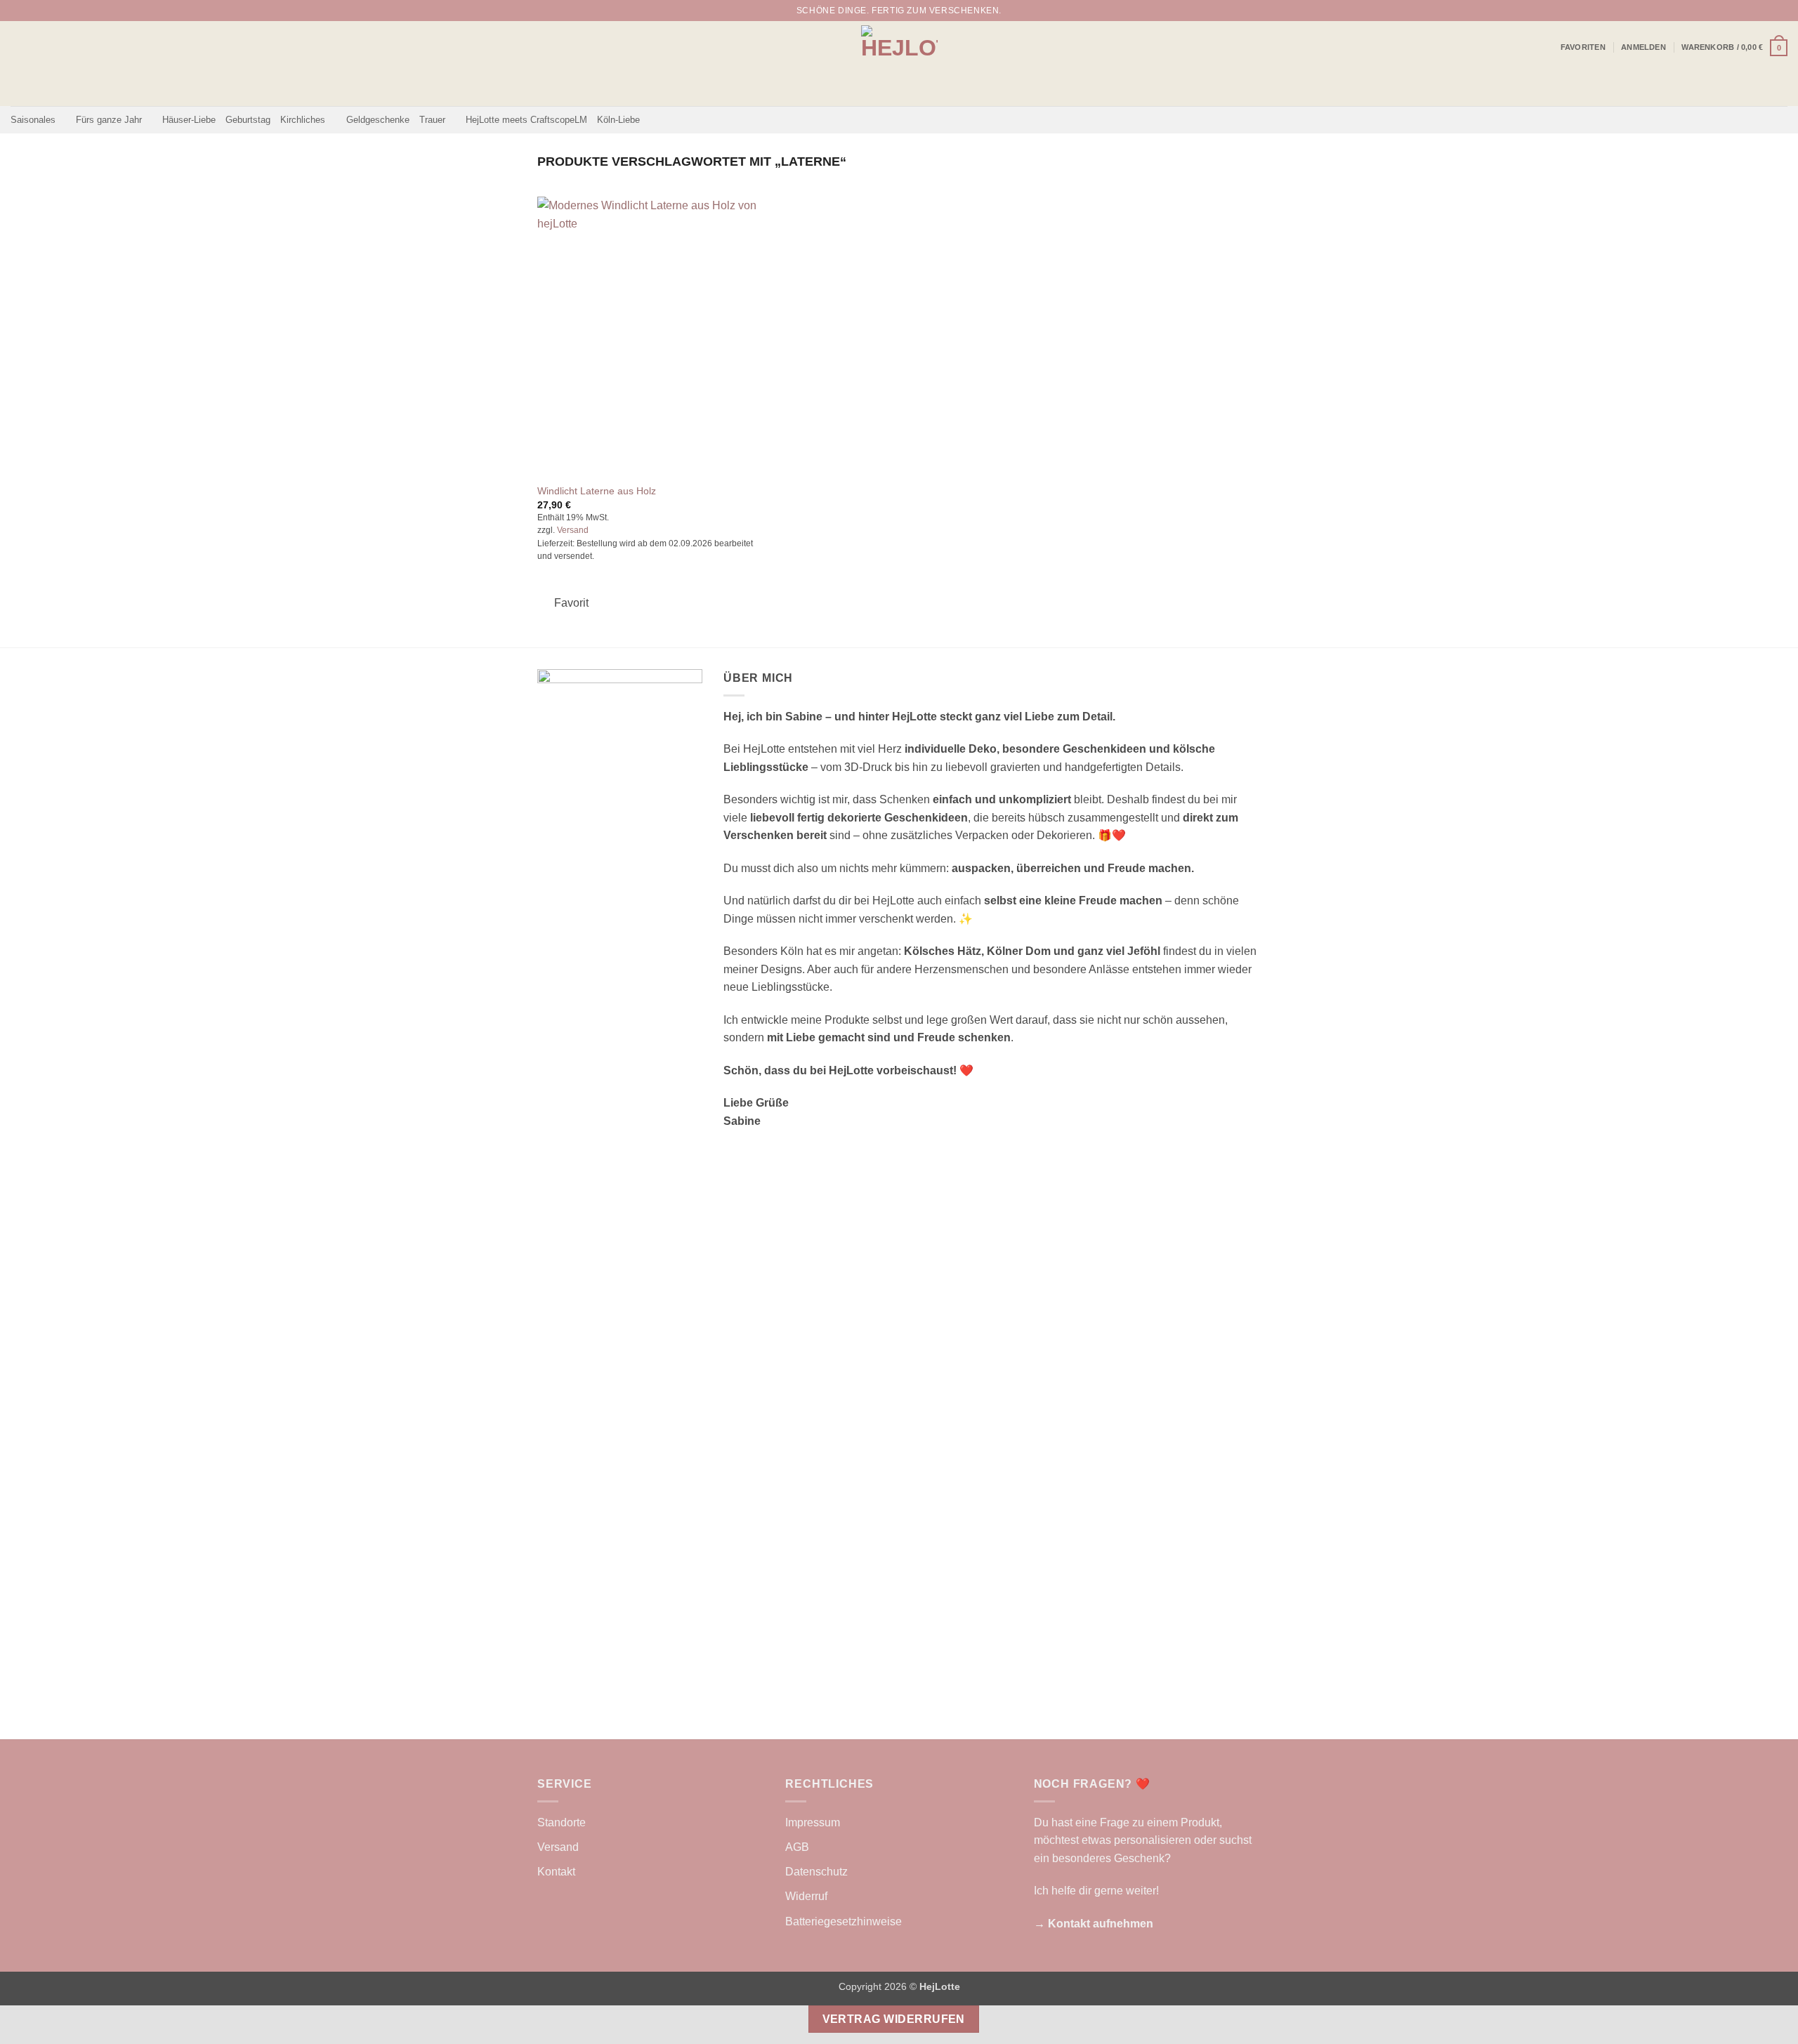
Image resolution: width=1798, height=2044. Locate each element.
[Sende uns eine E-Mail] (1780, 11)
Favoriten (1583, 47)
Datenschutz (816, 1872)
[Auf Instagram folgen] (1767, 11)
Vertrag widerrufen (894, 2019)
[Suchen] (1734, 11)
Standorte (562, 1822)
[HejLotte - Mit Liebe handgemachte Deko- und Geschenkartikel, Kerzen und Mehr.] (899, 64)
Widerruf (806, 1896)
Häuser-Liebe (189, 120)
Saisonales (33, 120)
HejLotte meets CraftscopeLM (526, 120)
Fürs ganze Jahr (109, 120)
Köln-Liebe (618, 120)
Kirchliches (303, 120)
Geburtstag (248, 120)
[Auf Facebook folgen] (1754, 11)
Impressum (813, 1822)
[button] (1643, 47)
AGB (797, 1847)
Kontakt (556, 1872)
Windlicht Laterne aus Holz (597, 491)
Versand (573, 530)
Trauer (432, 120)
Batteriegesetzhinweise (844, 1921)
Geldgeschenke (378, 120)
